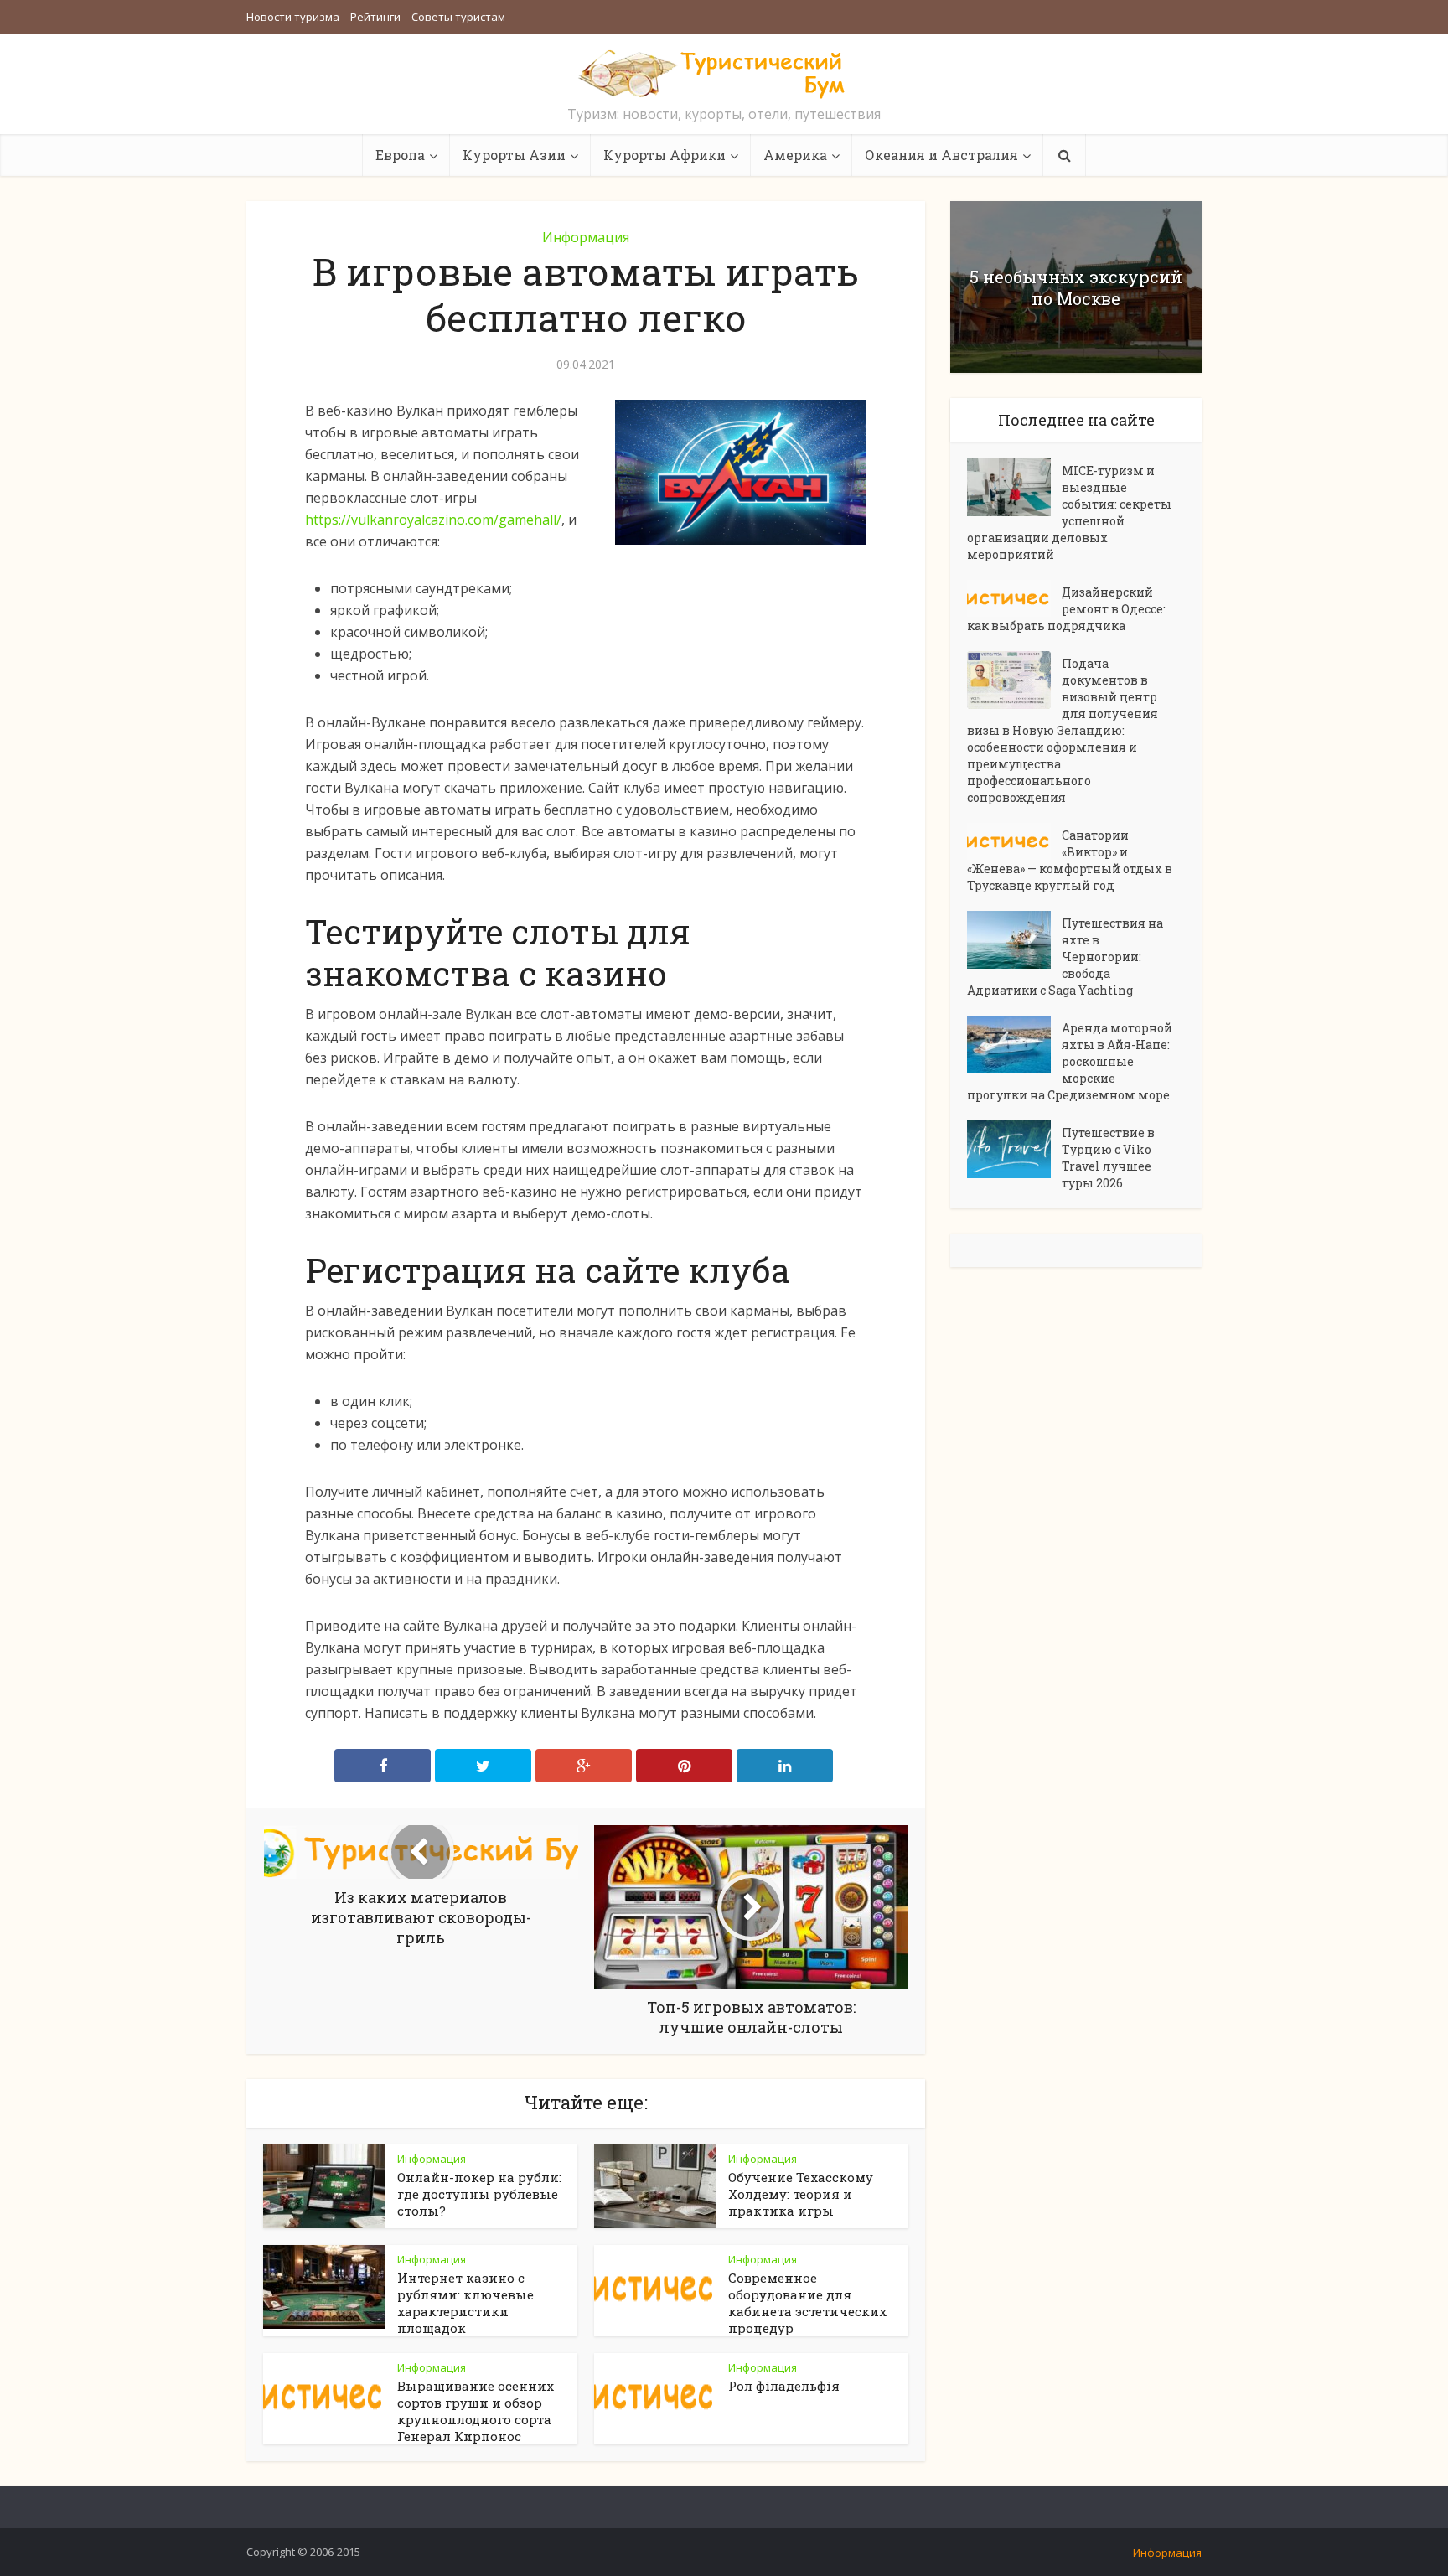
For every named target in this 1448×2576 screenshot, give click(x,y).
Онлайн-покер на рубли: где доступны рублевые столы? (479, 2194)
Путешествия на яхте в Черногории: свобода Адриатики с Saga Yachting (1065, 957)
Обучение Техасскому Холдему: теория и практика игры (801, 2194)
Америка (795, 155)
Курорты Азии (514, 155)
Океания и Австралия (941, 155)
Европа (400, 155)
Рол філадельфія (784, 2386)
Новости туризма (293, 17)
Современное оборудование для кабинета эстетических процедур (807, 2303)
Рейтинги (375, 17)
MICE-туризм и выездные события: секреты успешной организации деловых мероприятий (1069, 512)
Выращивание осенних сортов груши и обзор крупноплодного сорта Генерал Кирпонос (476, 2411)
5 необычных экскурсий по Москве (1076, 287)
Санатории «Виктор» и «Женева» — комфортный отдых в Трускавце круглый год (1070, 860)
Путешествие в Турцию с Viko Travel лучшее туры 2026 (1108, 1158)
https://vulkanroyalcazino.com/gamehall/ (433, 520)
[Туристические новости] (724, 73)
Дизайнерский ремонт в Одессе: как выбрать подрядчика (1066, 609)
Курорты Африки (665, 155)
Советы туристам (458, 17)
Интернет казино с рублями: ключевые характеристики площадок (465, 2303)
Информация (586, 237)
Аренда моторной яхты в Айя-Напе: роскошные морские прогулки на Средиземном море (1070, 1061)
